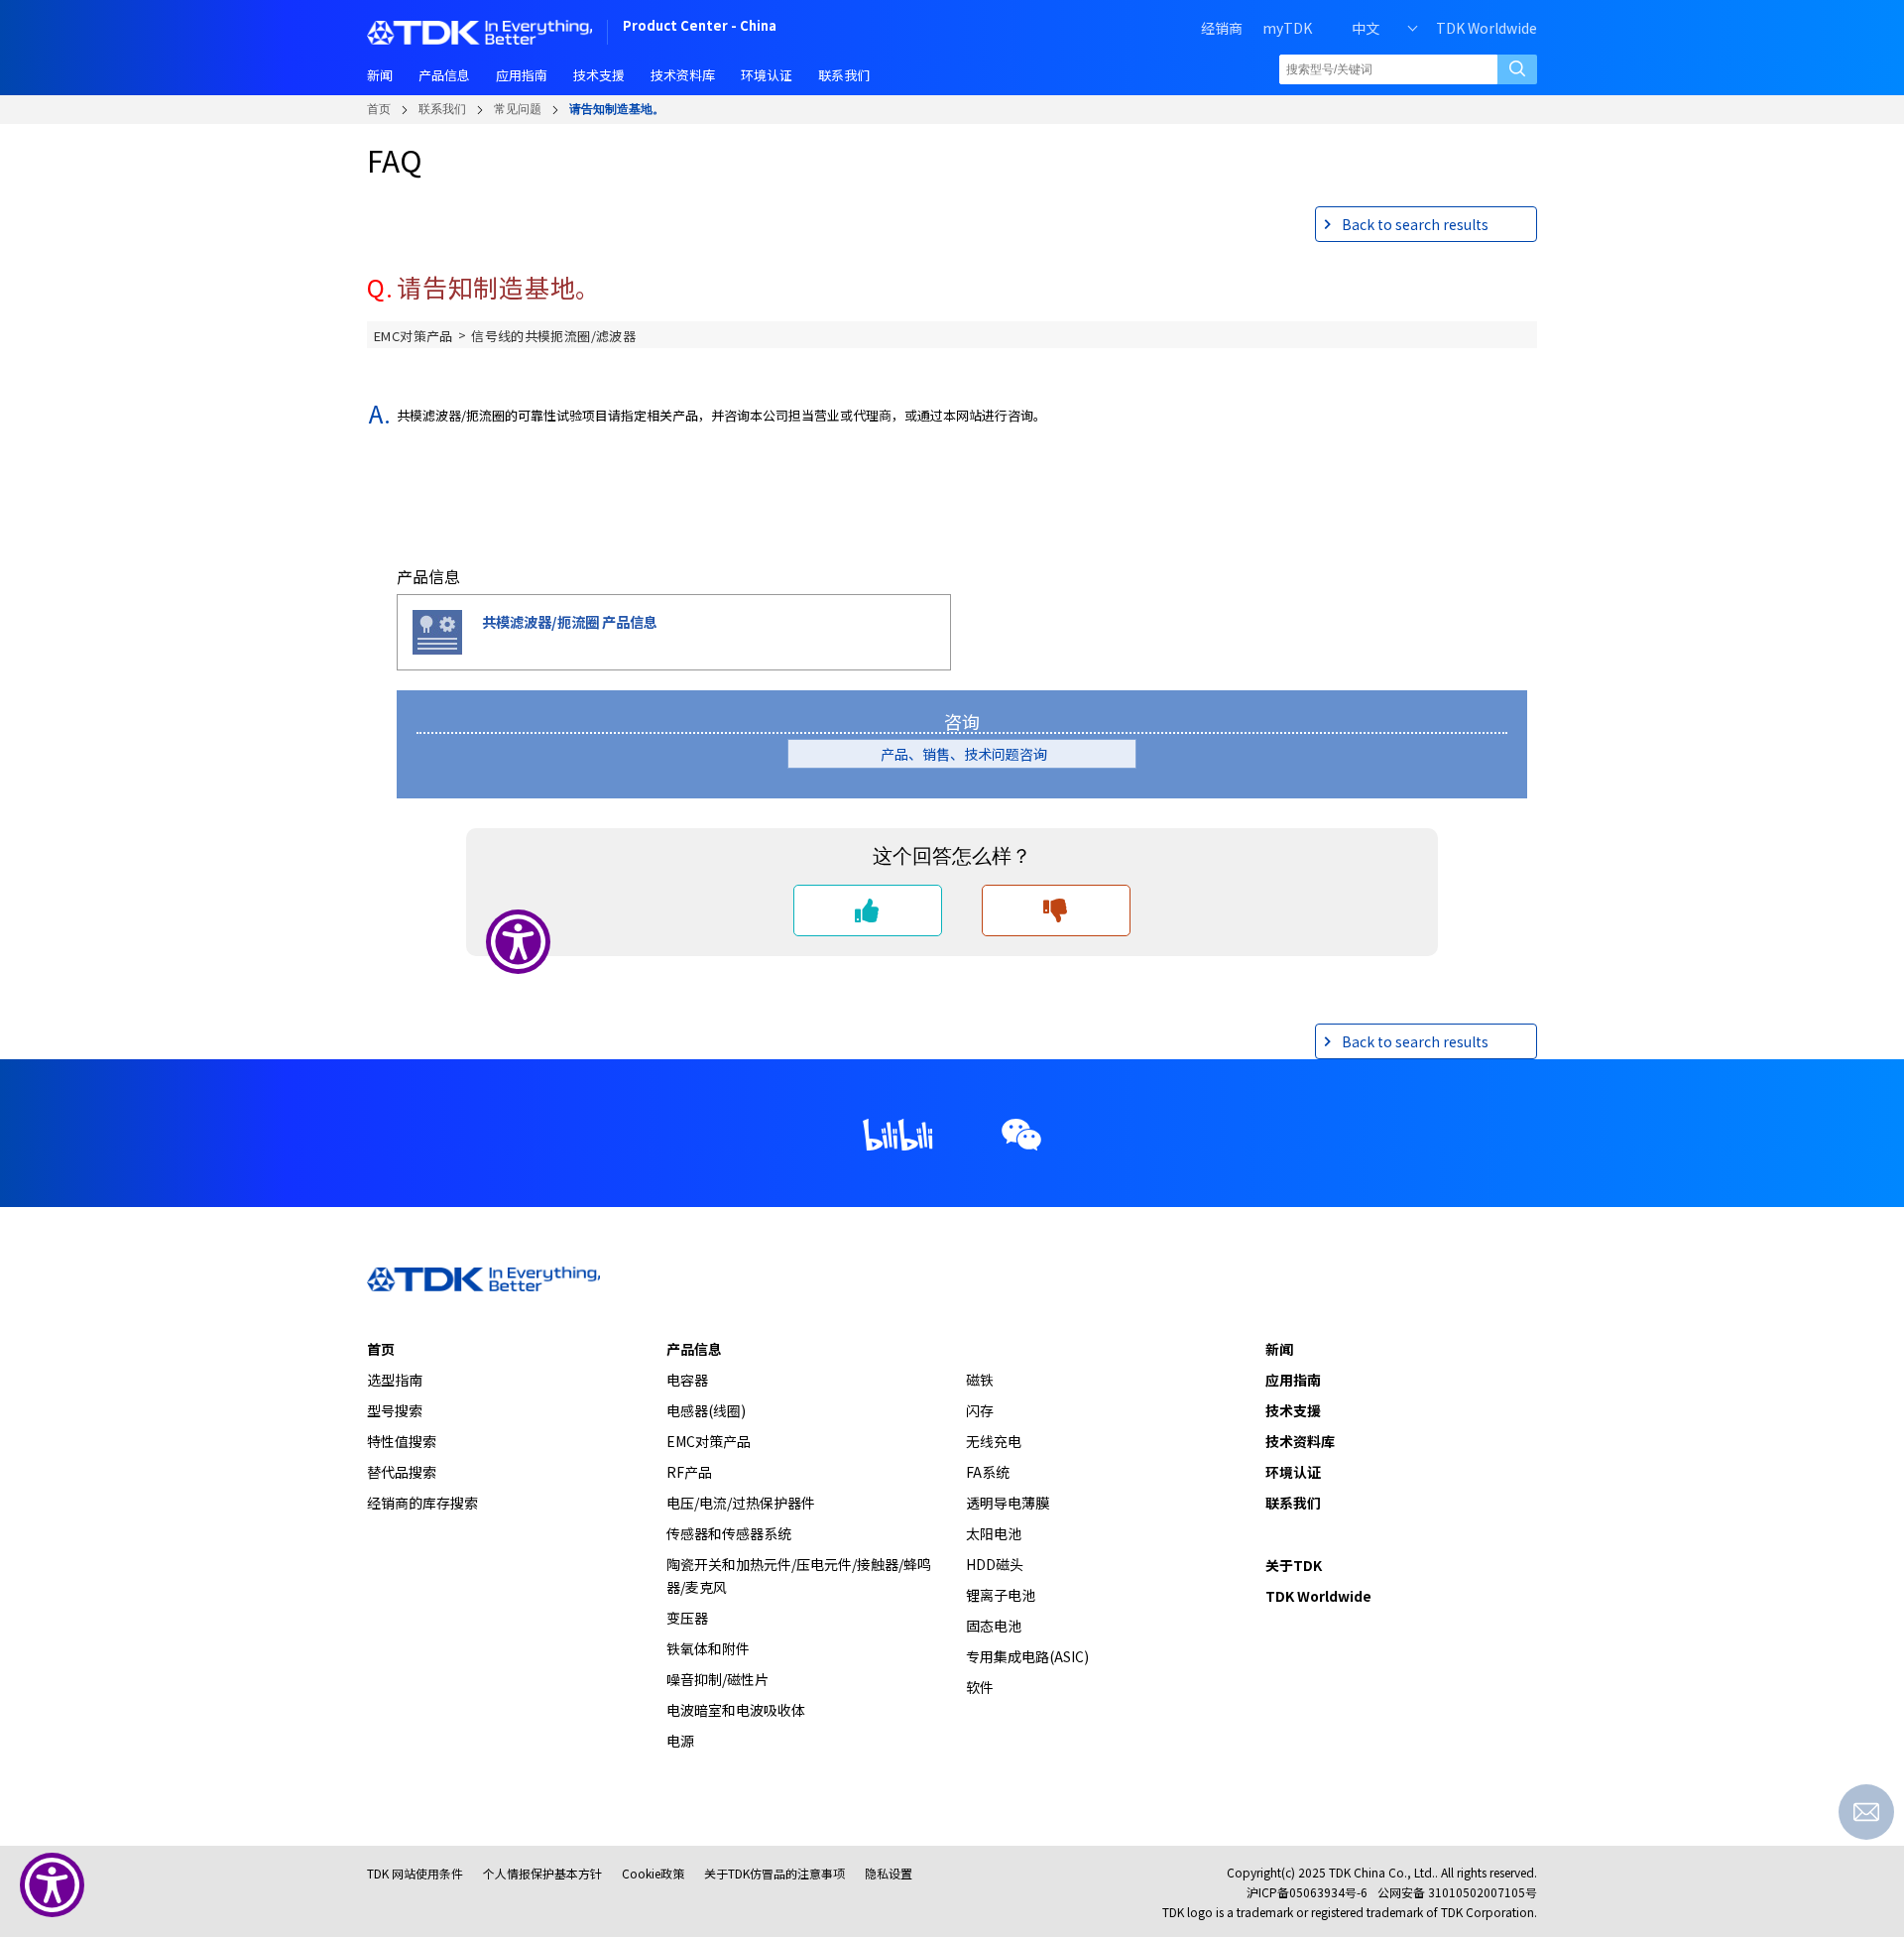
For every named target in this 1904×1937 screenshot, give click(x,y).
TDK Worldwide (1487, 28)
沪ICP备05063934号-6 (1307, 1892)
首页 (379, 109)
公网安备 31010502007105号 (1457, 1892)
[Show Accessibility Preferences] (52, 1885)
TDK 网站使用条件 (415, 1873)
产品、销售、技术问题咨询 (971, 754)
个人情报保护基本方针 (542, 1873)
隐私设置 (889, 1873)
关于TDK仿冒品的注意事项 (774, 1873)
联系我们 (442, 109)
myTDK (1287, 28)
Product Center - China (700, 27)
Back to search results (1415, 224)
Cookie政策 (653, 1873)
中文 (1366, 28)
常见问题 (518, 109)
